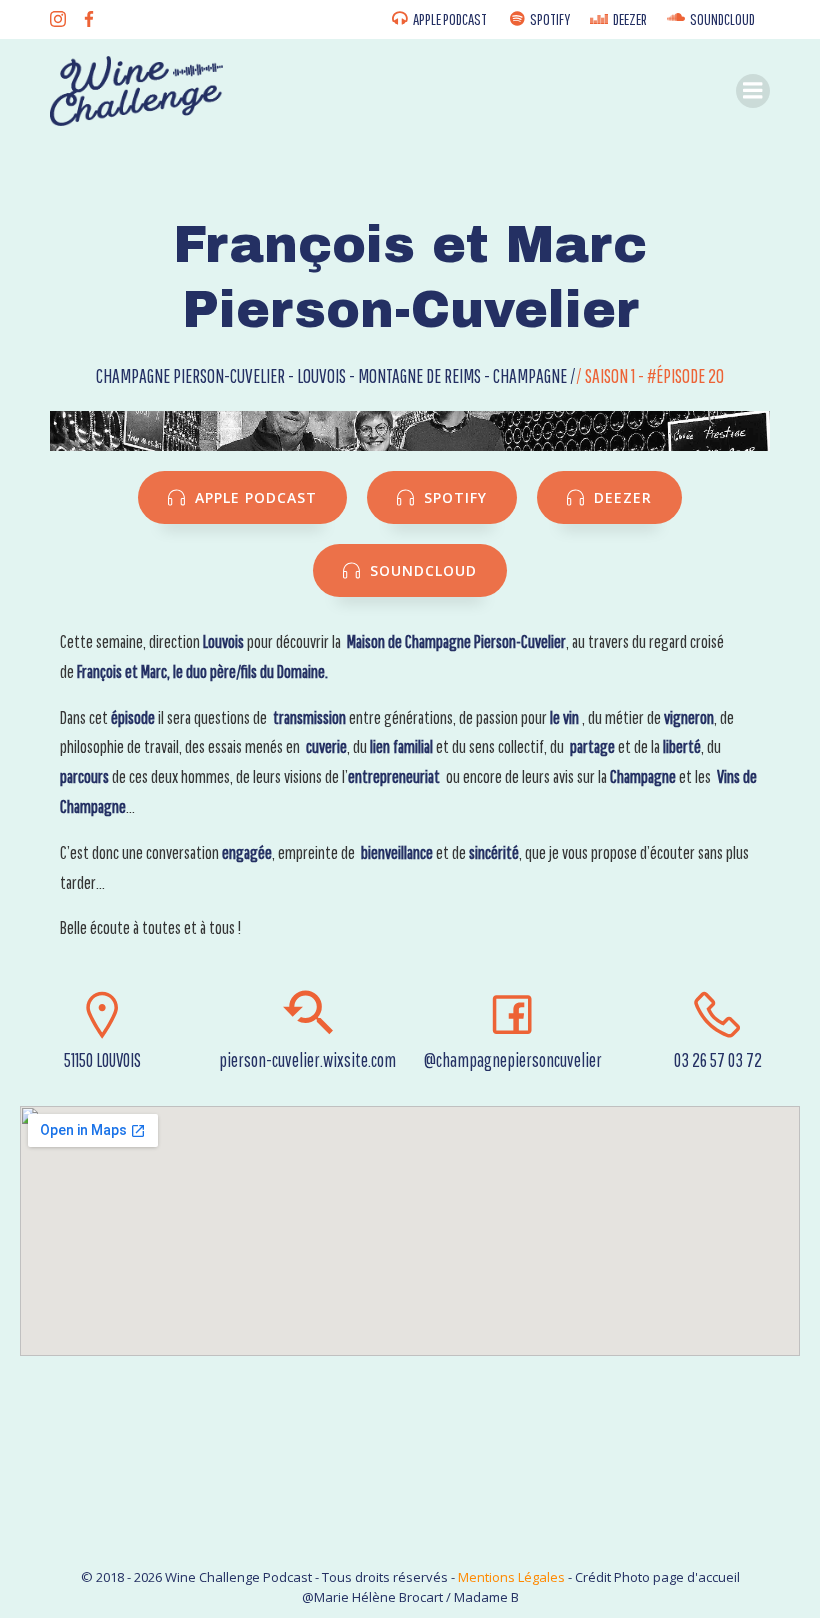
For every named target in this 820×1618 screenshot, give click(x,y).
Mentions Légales (511, 1577)
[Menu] (753, 91)
